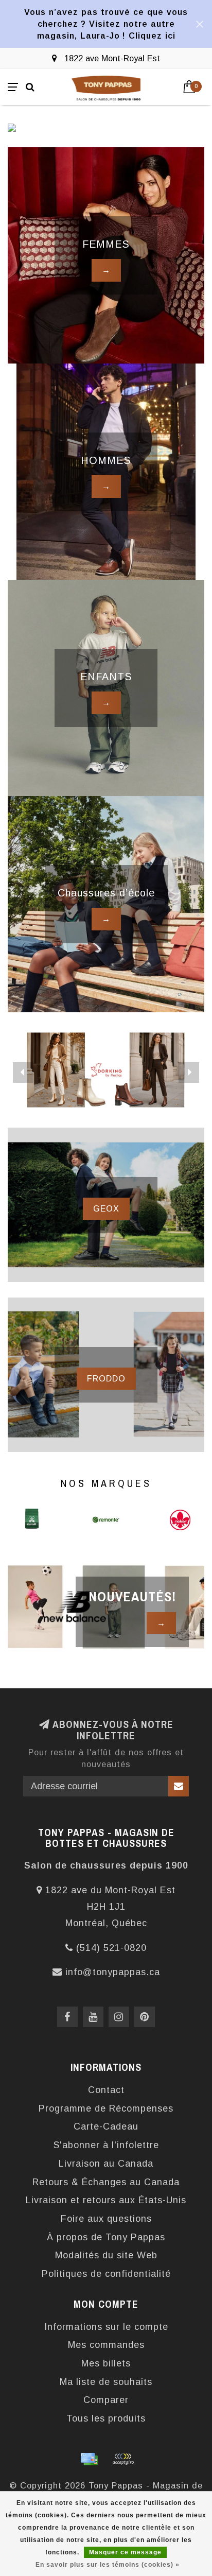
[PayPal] (123, 2459)
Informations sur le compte (106, 2327)
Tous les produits (106, 2418)
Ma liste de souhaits (106, 2382)
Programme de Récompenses (106, 2108)
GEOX (106, 1208)
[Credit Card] (89, 2459)
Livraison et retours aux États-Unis (106, 2200)
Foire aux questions (106, 2219)
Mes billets (106, 2363)
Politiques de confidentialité (106, 2274)
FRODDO (106, 1378)
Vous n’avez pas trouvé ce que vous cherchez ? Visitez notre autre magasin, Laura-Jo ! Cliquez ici (106, 24)
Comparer (106, 2400)
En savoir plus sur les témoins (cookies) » (108, 2565)
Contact (106, 2090)
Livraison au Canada (106, 2164)
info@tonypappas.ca (113, 1972)
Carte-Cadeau (106, 2127)
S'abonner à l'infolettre (106, 2145)
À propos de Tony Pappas (106, 2237)
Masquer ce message (125, 2552)
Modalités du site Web (106, 2255)
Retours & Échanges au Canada (106, 2182)
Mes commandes (106, 2345)
